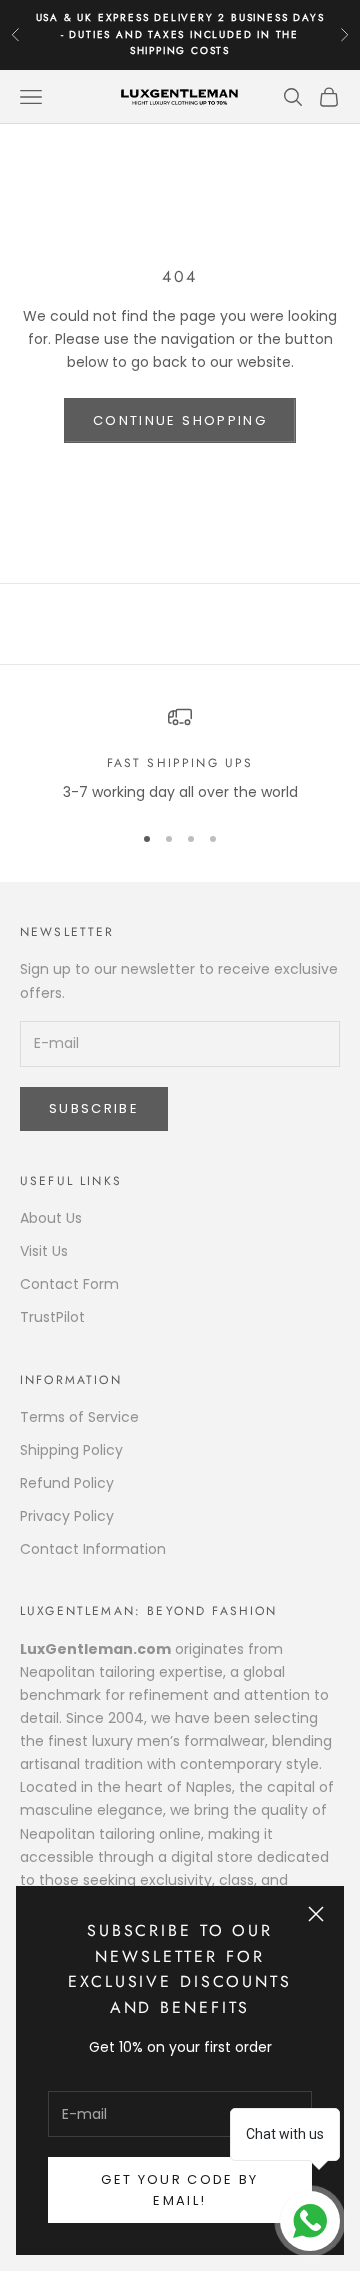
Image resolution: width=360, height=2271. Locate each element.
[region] (180, 754)
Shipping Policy (71, 1450)
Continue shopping (180, 420)
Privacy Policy (67, 1516)
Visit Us (44, 1251)
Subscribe (94, 1108)
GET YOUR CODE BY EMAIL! (179, 2190)
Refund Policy (67, 1483)
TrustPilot (52, 1317)
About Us (51, 1218)
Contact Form (69, 1284)
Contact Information (93, 1549)
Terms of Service (79, 1417)
